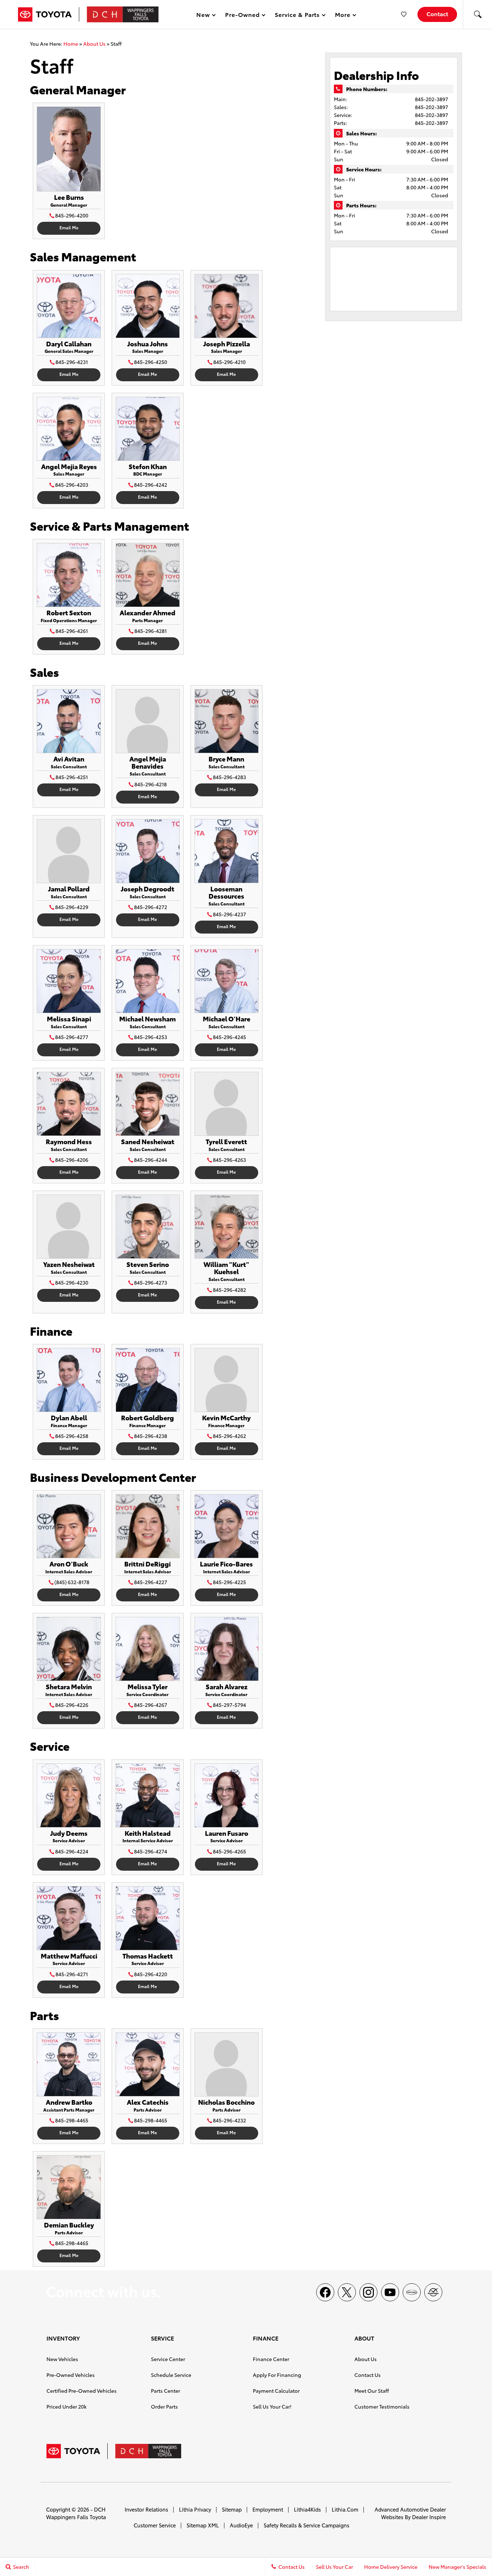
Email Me (69, 227)
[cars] (412, 2292)
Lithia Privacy (195, 2509)
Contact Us (368, 2375)
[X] (347, 2292)
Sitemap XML (203, 2525)
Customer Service (155, 2525)
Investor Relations (146, 2509)
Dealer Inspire (429, 2517)
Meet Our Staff (372, 2391)
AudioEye (241, 2525)
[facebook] (325, 2292)
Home (71, 44)
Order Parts (164, 2406)
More (343, 16)
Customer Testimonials (382, 2406)
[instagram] (368, 2292)
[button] (478, 14)
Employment (268, 2509)
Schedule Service (171, 2375)
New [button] (204, 16)
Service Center (168, 2359)
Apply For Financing (277, 2375)
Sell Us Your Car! (272, 2406)
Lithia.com (345, 2509)
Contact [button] (437, 14)
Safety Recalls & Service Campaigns (307, 2525)
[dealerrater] (433, 2292)
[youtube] (390, 2292)
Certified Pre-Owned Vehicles (82, 2391)
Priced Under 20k (66, 2406)
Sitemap (232, 2509)
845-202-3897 (431, 99)
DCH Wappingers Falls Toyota (76, 2513)
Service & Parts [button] (297, 16)
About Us (94, 44)
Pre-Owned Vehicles (71, 2375)
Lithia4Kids (307, 2509)
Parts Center (166, 2391)
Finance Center (271, 2359)
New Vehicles (62, 2359)
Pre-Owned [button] (242, 16)
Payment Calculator (276, 2391)
